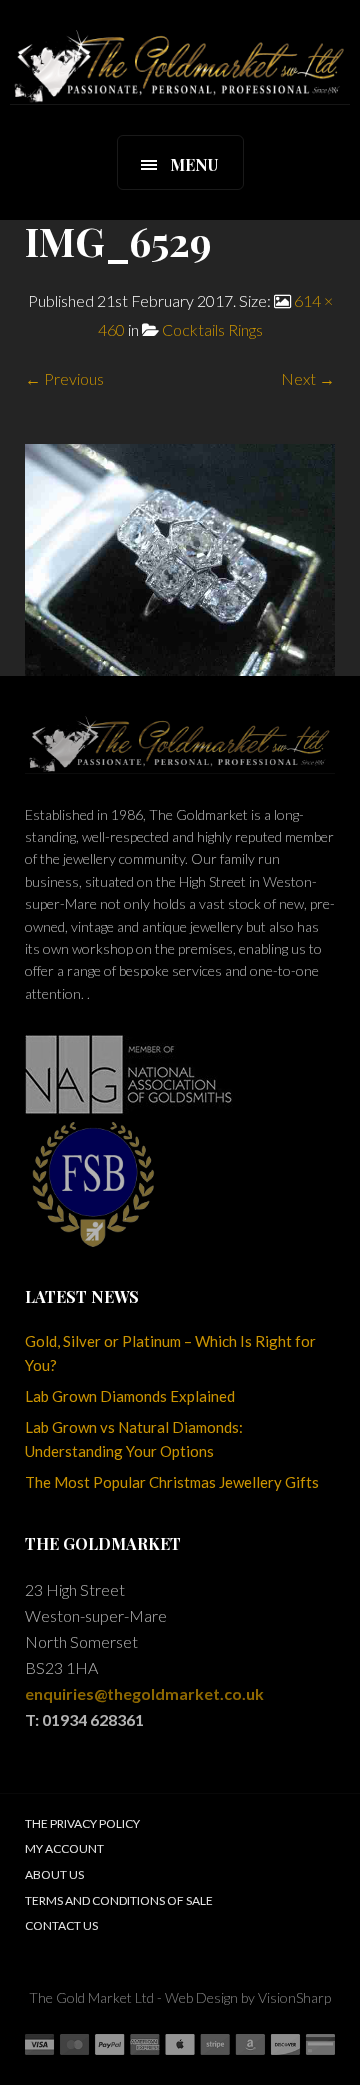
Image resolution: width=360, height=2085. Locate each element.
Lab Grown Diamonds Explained (130, 1396)
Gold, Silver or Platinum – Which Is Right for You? (170, 1353)
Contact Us (61, 1925)
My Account (64, 1848)
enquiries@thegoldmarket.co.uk (144, 1693)
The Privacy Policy (82, 1823)
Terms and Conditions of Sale (119, 1900)
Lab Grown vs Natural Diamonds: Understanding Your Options (134, 1439)
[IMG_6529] (180, 557)
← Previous (64, 378)
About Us (54, 1874)
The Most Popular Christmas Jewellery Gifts (172, 1482)
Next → (308, 378)
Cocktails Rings (212, 329)
